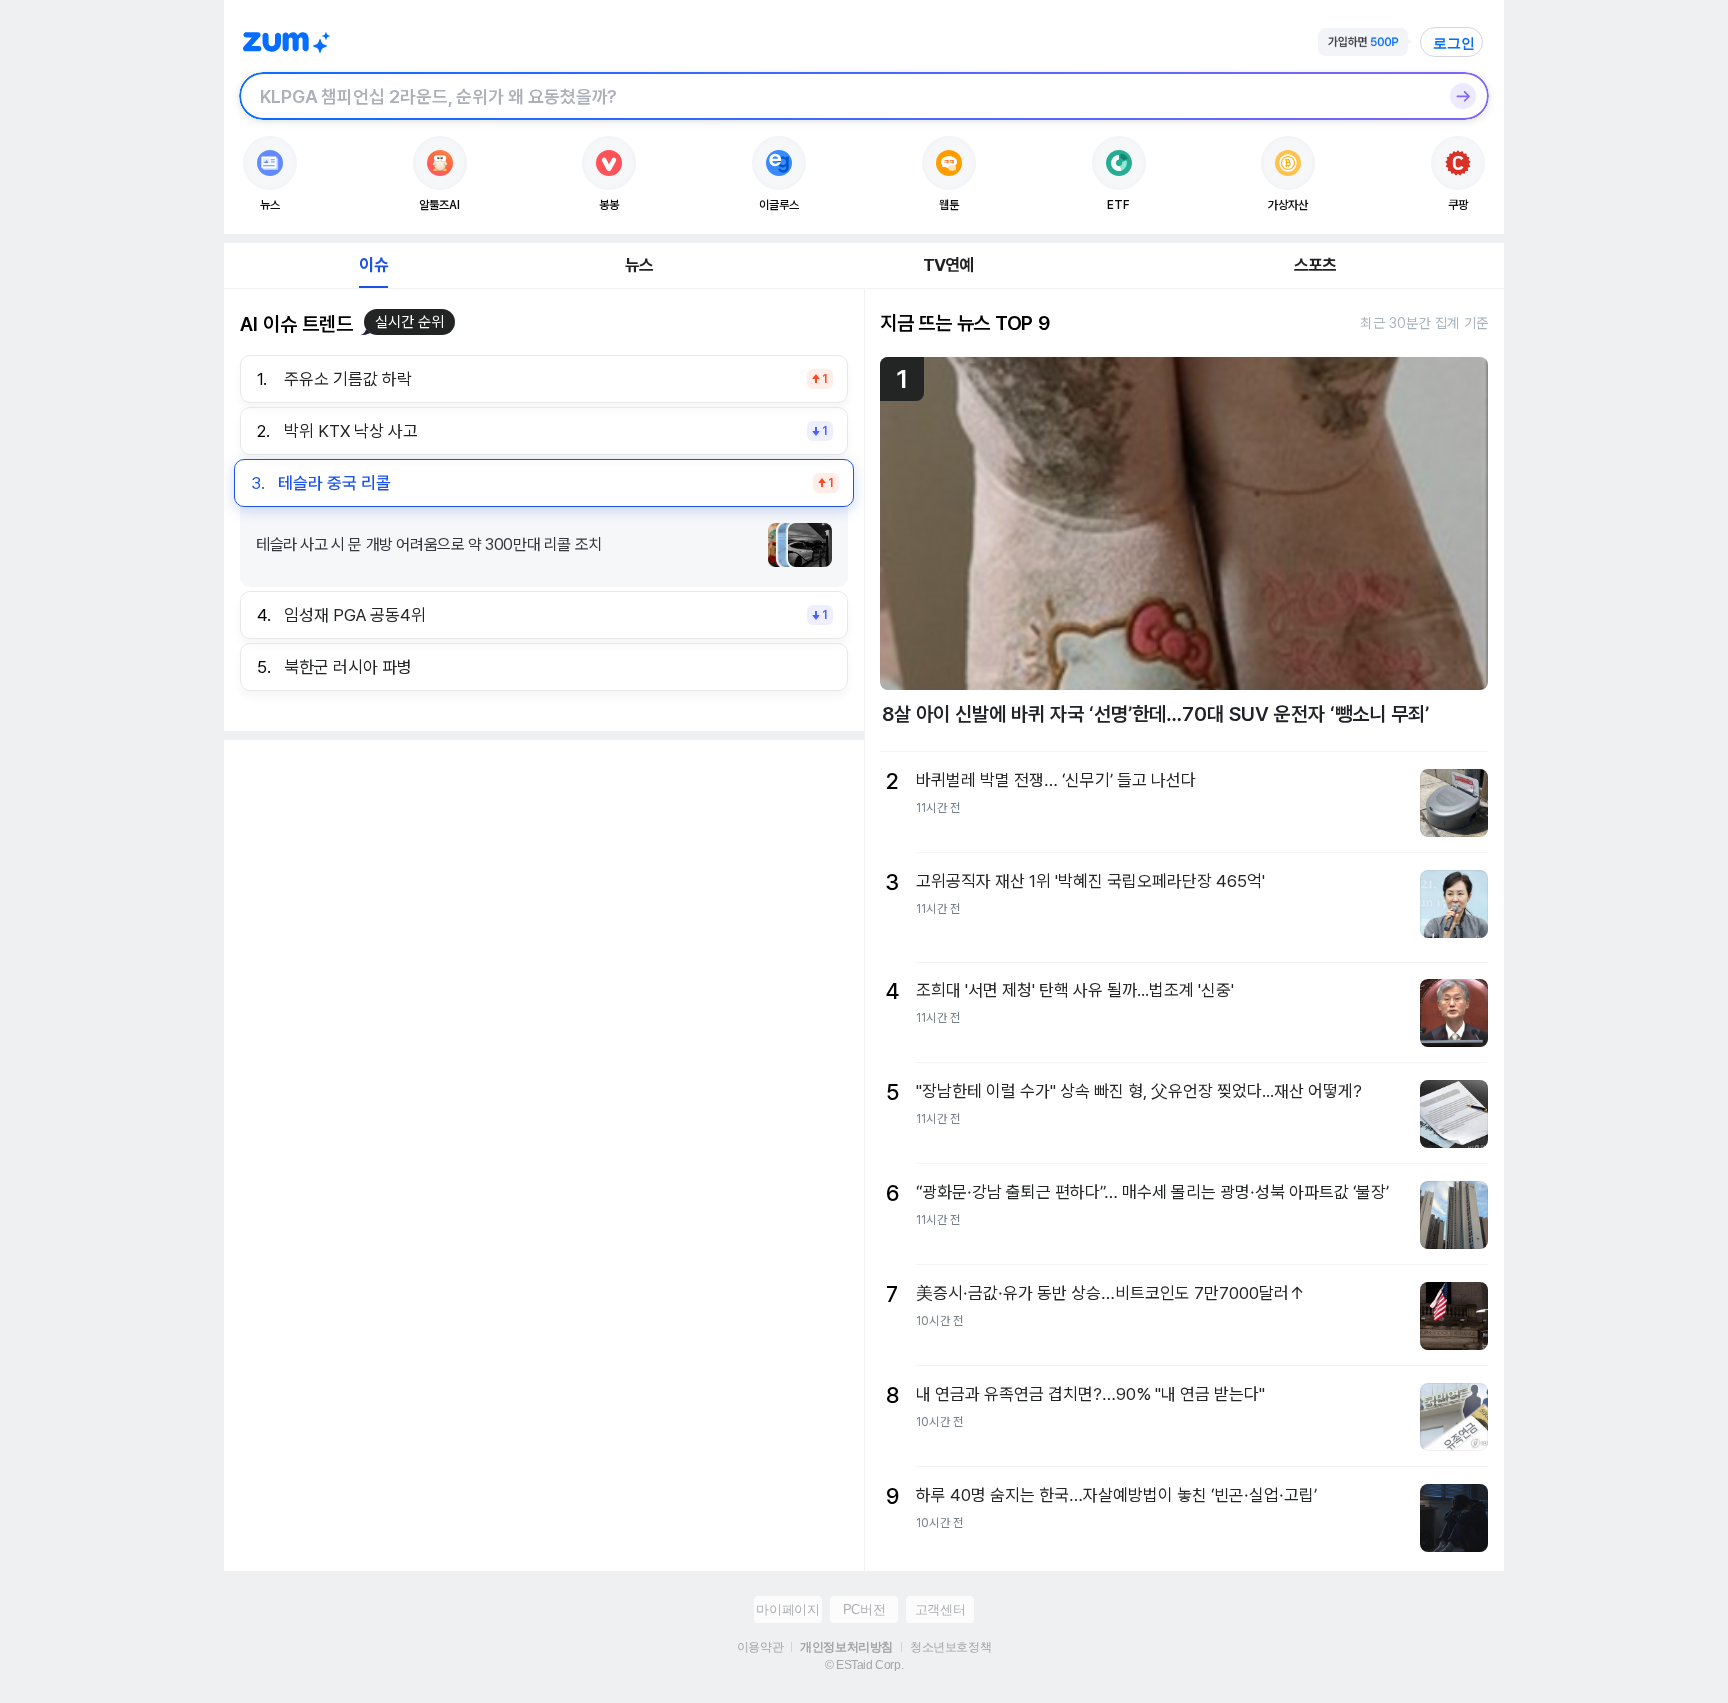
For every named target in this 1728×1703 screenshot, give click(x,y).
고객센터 (940, 1609)
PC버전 (864, 1609)
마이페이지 (787, 1609)
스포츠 (1315, 265)
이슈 (373, 265)
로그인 (1454, 43)
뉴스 (639, 265)
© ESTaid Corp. (864, 1665)
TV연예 (948, 265)
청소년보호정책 (950, 1647)
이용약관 (760, 1647)
